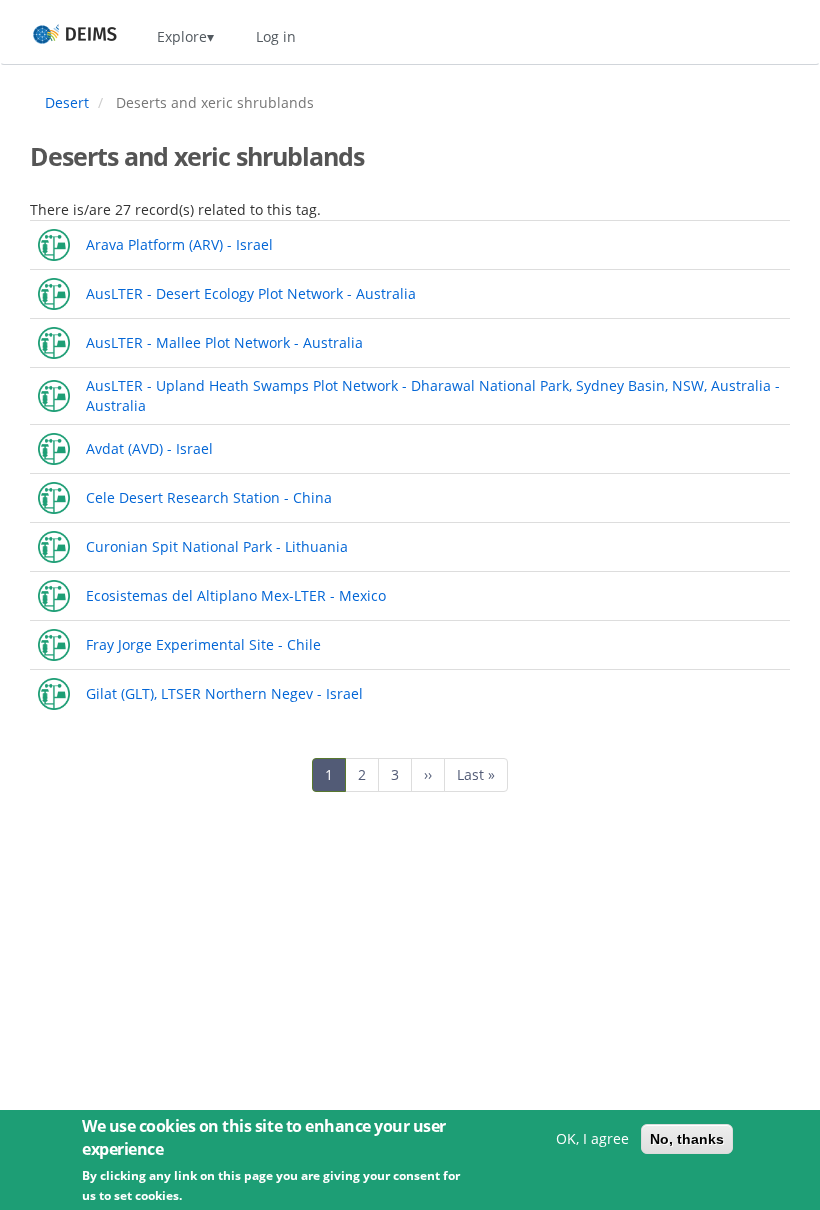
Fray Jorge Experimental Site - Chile (203, 644)
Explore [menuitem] (182, 36)
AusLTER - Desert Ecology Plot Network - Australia (251, 293)
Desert (67, 102)
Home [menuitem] (56, 36)
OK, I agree (592, 1138)
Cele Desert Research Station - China (209, 497)
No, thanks (687, 1139)
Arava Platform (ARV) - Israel (179, 244)
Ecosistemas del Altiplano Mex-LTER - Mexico (236, 595)
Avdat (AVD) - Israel (149, 448)
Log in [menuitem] (276, 36)
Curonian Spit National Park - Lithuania (217, 546)
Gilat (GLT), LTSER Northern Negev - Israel (224, 693)
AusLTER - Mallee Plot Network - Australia (224, 342)
